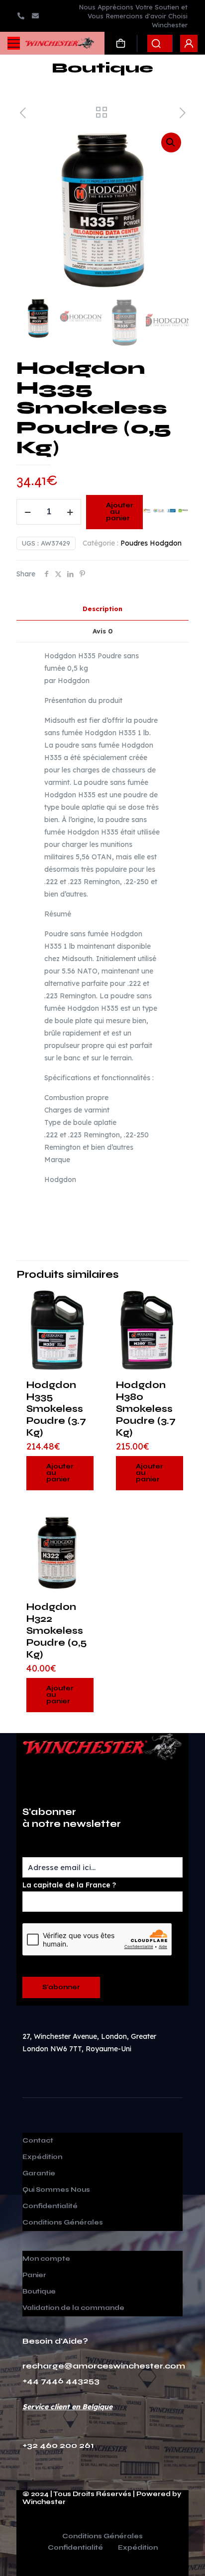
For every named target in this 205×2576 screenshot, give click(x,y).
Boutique (39, 2292)
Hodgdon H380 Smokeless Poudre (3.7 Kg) (146, 1409)
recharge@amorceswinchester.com (104, 2366)
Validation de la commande (73, 2308)
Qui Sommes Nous (56, 2190)
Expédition (42, 2157)
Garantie (39, 2173)
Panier (34, 2275)
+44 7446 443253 (61, 2381)
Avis (103, 631)
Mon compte (46, 2259)
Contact (38, 2141)
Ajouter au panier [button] (60, 1473)
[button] (171, 142)
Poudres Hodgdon (151, 543)
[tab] (102, 609)
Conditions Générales (63, 2223)
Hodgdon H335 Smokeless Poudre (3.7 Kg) (56, 1409)
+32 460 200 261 (58, 2445)
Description (102, 609)
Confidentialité (50, 2206)
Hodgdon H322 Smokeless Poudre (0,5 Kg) (56, 1631)
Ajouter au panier (120, 512)
